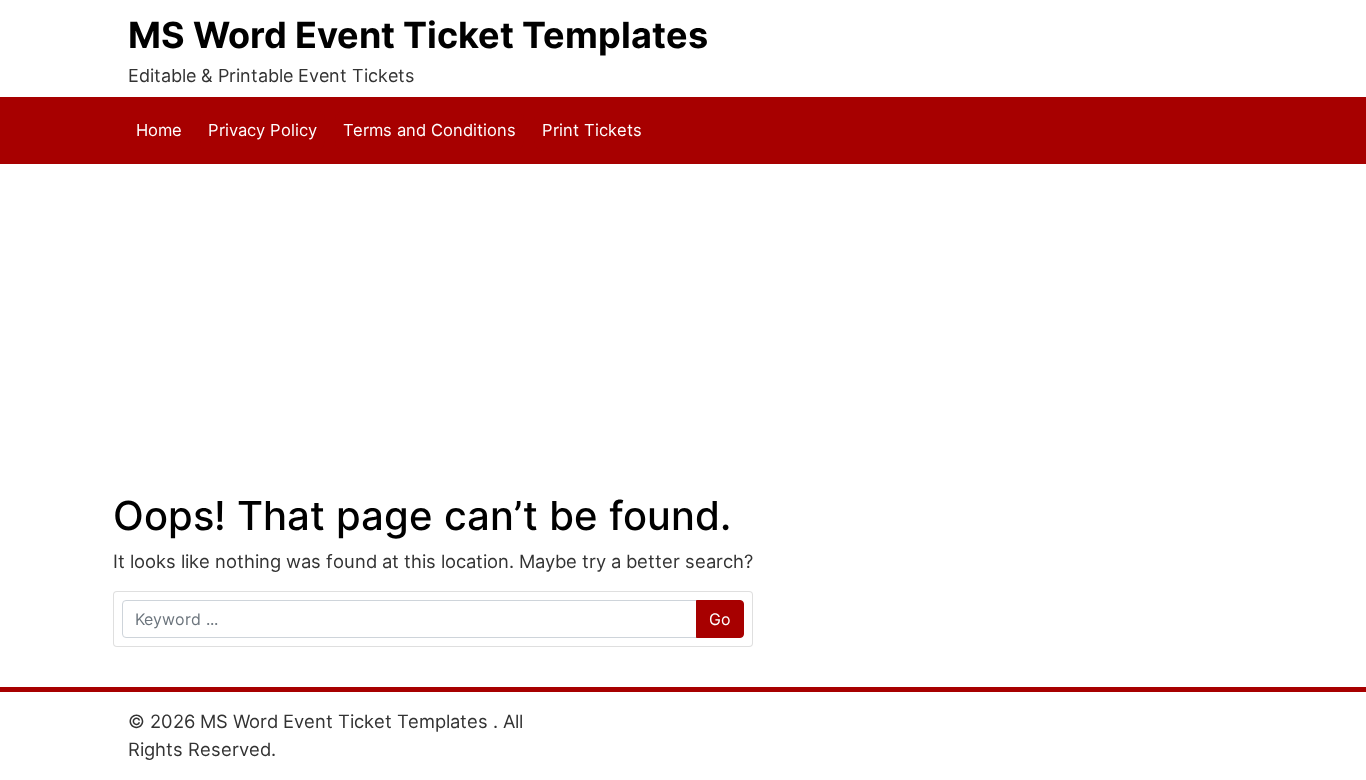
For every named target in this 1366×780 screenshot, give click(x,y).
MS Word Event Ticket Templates (418, 35)
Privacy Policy (262, 130)
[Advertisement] (683, 328)
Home (159, 130)
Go (720, 619)
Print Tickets (592, 130)
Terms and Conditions (429, 130)
